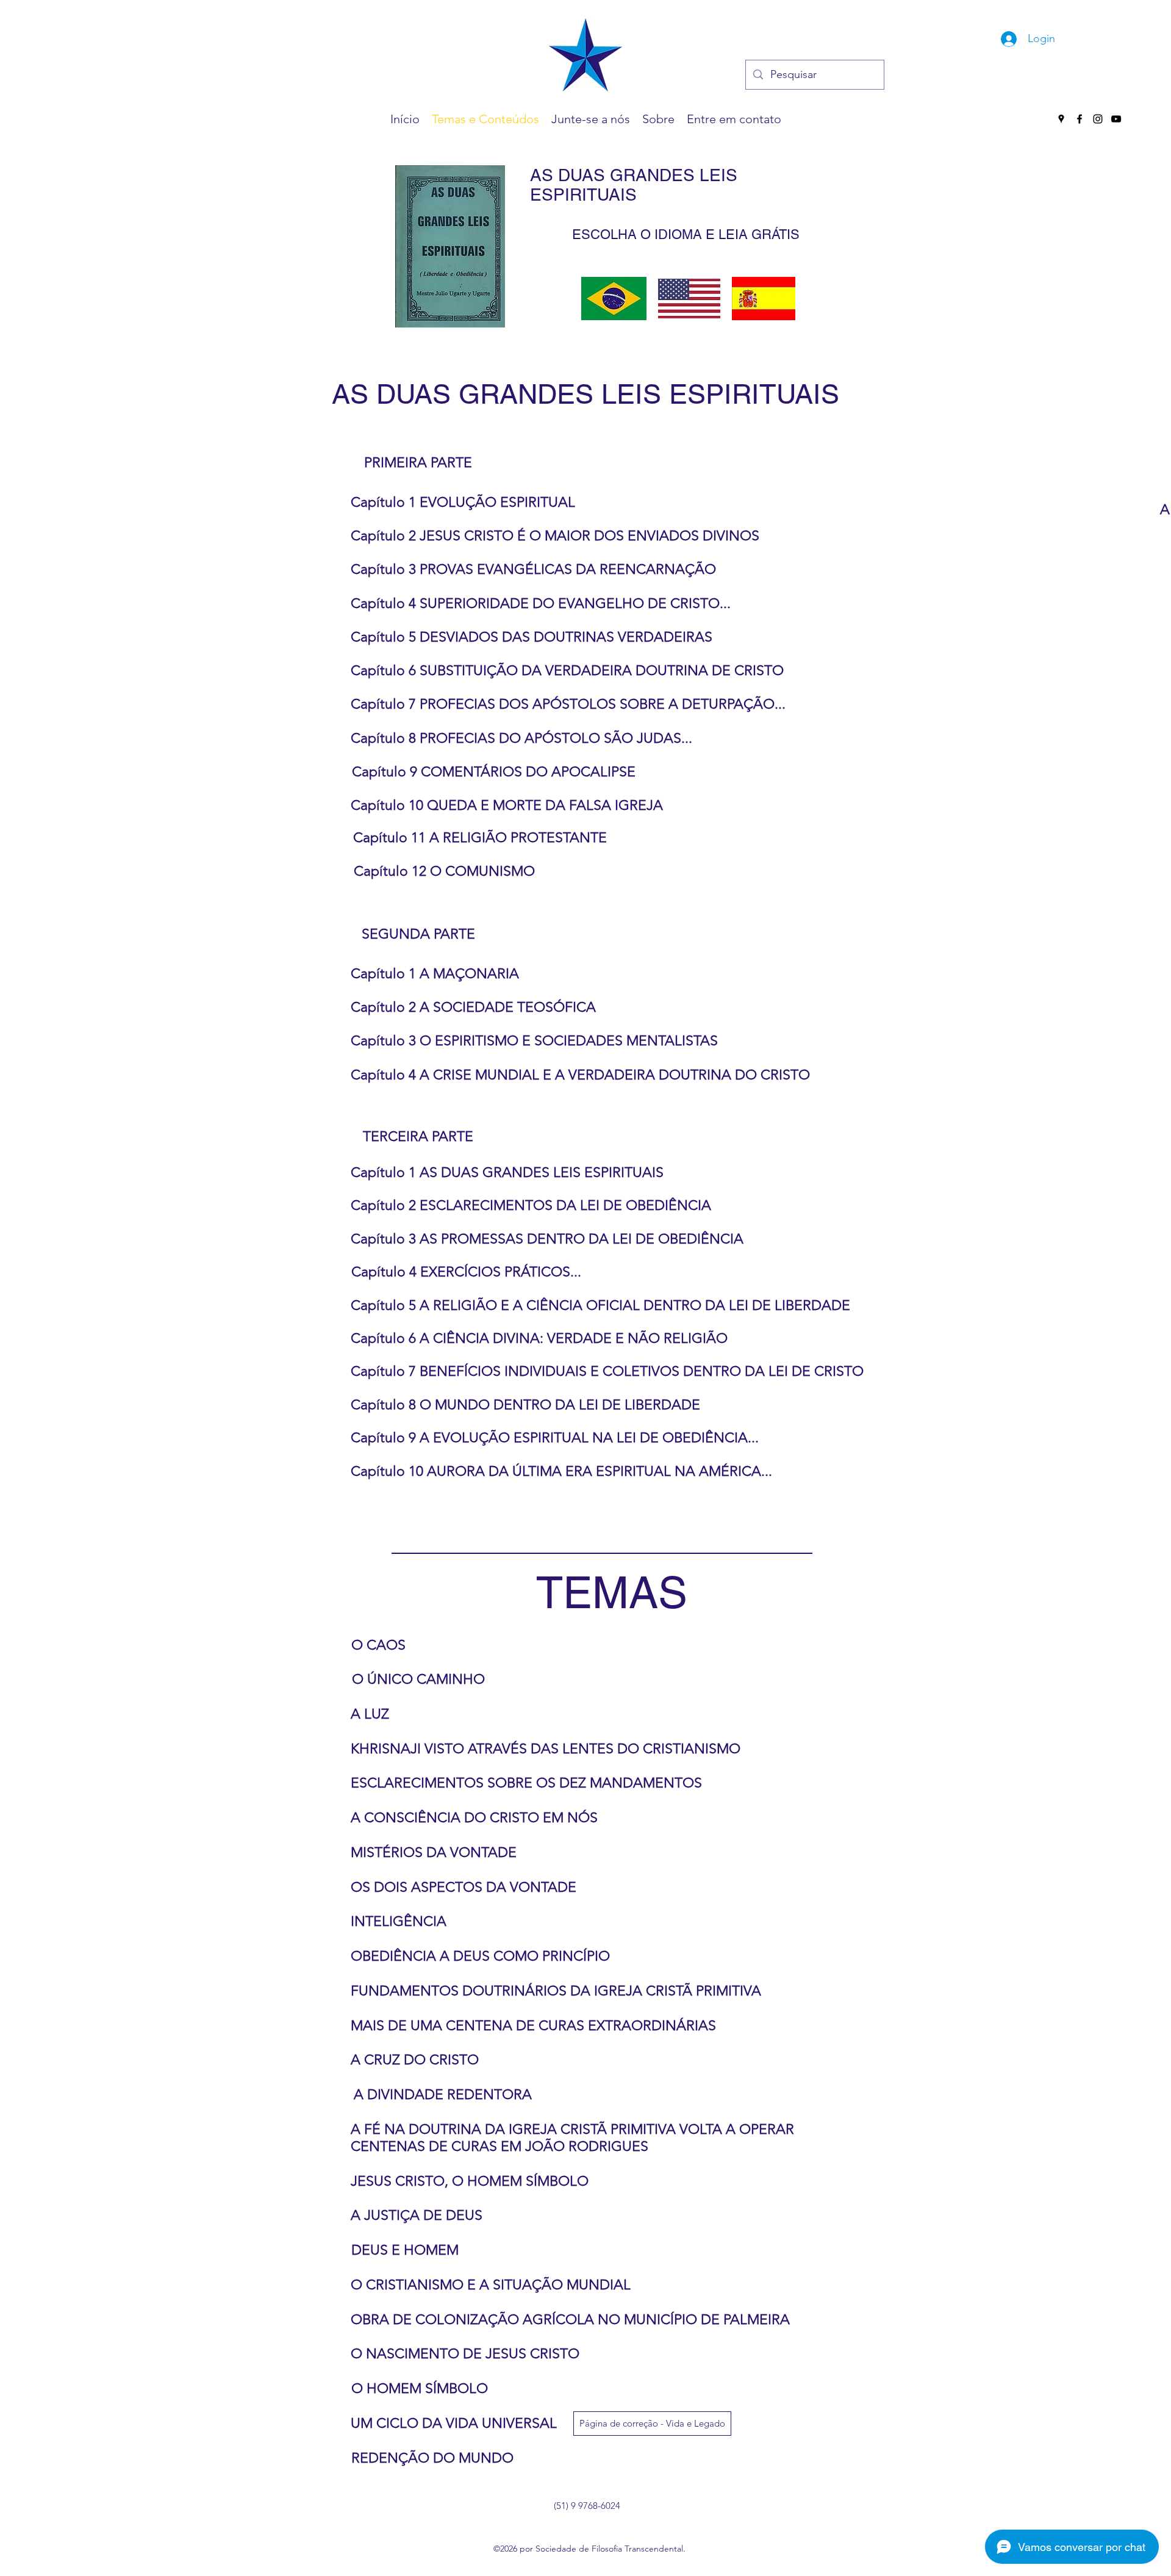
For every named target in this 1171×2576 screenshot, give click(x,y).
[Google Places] (1061, 119)
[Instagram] (1098, 119)
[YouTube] (1116, 119)
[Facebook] (1080, 119)
